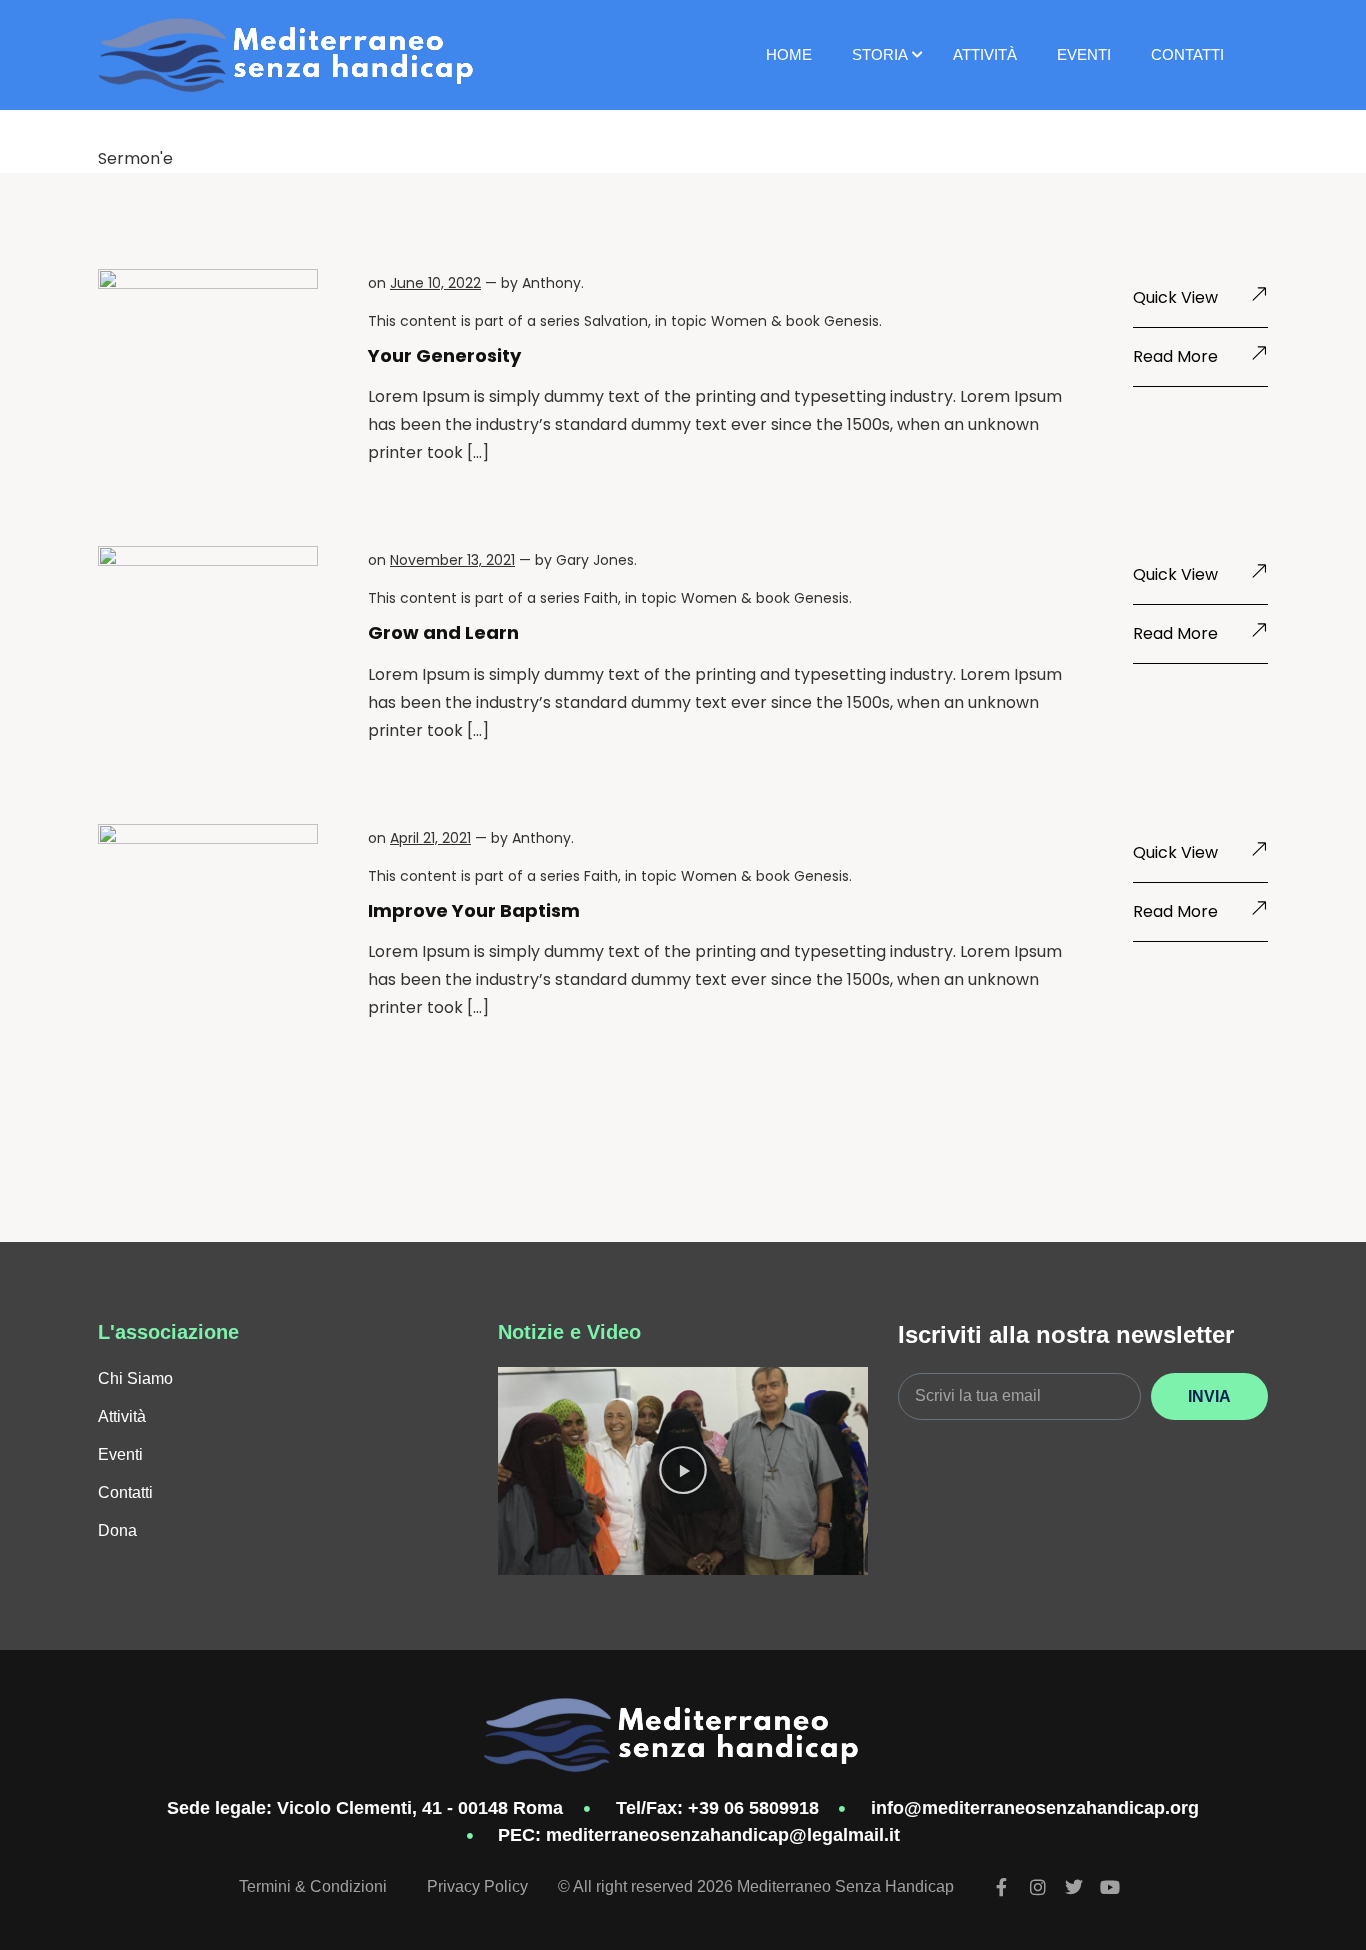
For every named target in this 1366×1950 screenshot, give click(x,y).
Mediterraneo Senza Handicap (845, 1886)
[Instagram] (1038, 1887)
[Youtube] (1110, 1887)
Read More (1175, 356)
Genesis (851, 321)
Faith (601, 598)
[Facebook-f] (1002, 1887)
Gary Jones (595, 560)
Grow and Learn (443, 632)
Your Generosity (444, 355)
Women (739, 321)
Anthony (551, 283)
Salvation (616, 321)
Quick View (1175, 297)
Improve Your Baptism (474, 910)
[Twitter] (1074, 1887)
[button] (683, 1471)
